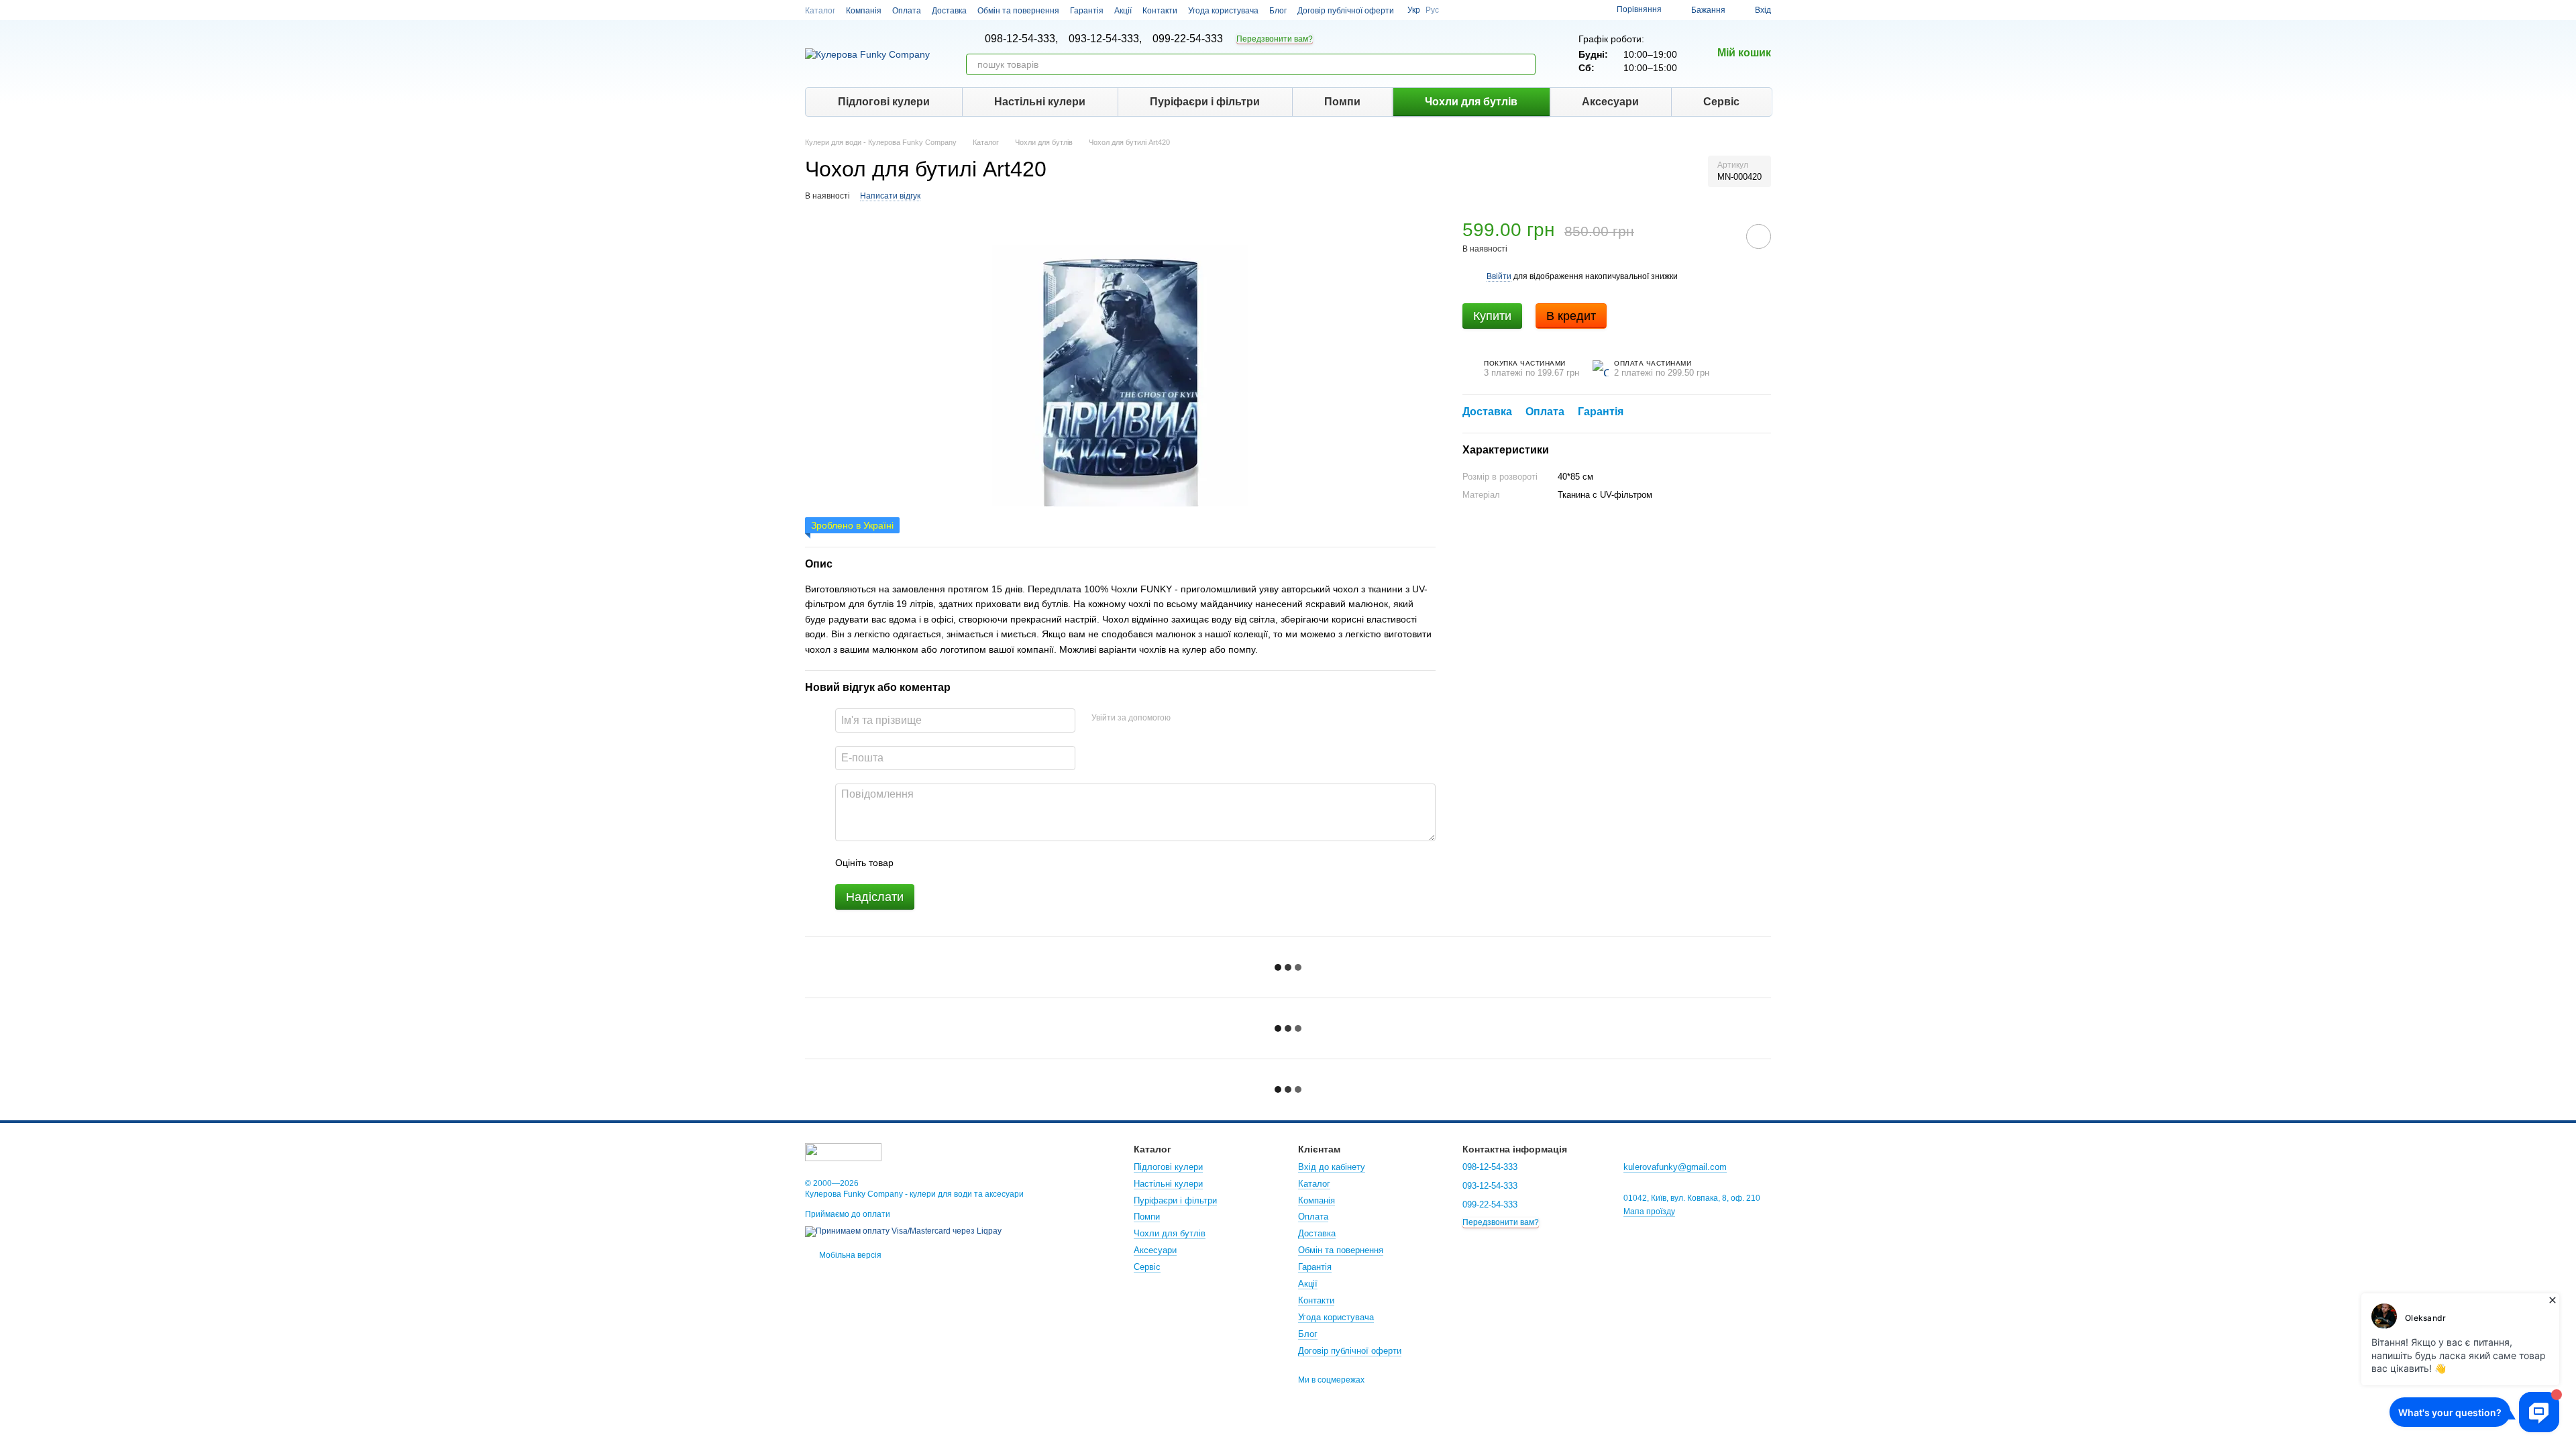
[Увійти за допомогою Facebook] (1185, 718)
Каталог (820, 11)
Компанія (864, 11)
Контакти (1160, 11)
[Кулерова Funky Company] (843, 1151)
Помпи (1342, 102)
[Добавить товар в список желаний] (1759, 236)
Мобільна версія (849, 1255)
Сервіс (1721, 102)
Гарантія (1087, 11)
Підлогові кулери (884, 102)
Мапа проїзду (1649, 1212)
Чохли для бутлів (1471, 102)
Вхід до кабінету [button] (1332, 1167)
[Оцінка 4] (980, 863)
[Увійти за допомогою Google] (1207, 718)
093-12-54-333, (1105, 39)
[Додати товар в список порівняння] (1721, 236)
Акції (1123, 11)
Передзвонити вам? (1275, 39)
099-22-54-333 (1188, 39)
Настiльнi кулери (1040, 102)
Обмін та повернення (1018, 11)
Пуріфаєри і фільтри (1205, 102)
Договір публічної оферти (1346, 11)
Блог (1278, 11)
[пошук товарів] (1525, 64)
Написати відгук (890, 196)
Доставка (949, 11)
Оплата (907, 11)
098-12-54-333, (1021, 39)
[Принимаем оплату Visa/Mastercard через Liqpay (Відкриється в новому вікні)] (903, 1231)
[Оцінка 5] (1002, 863)
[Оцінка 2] (937, 863)
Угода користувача (1223, 11)
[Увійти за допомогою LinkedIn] (1228, 718)
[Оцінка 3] (959, 863)
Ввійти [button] (1499, 276)
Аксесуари (1610, 102)
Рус (1432, 10)
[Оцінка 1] (916, 863)
